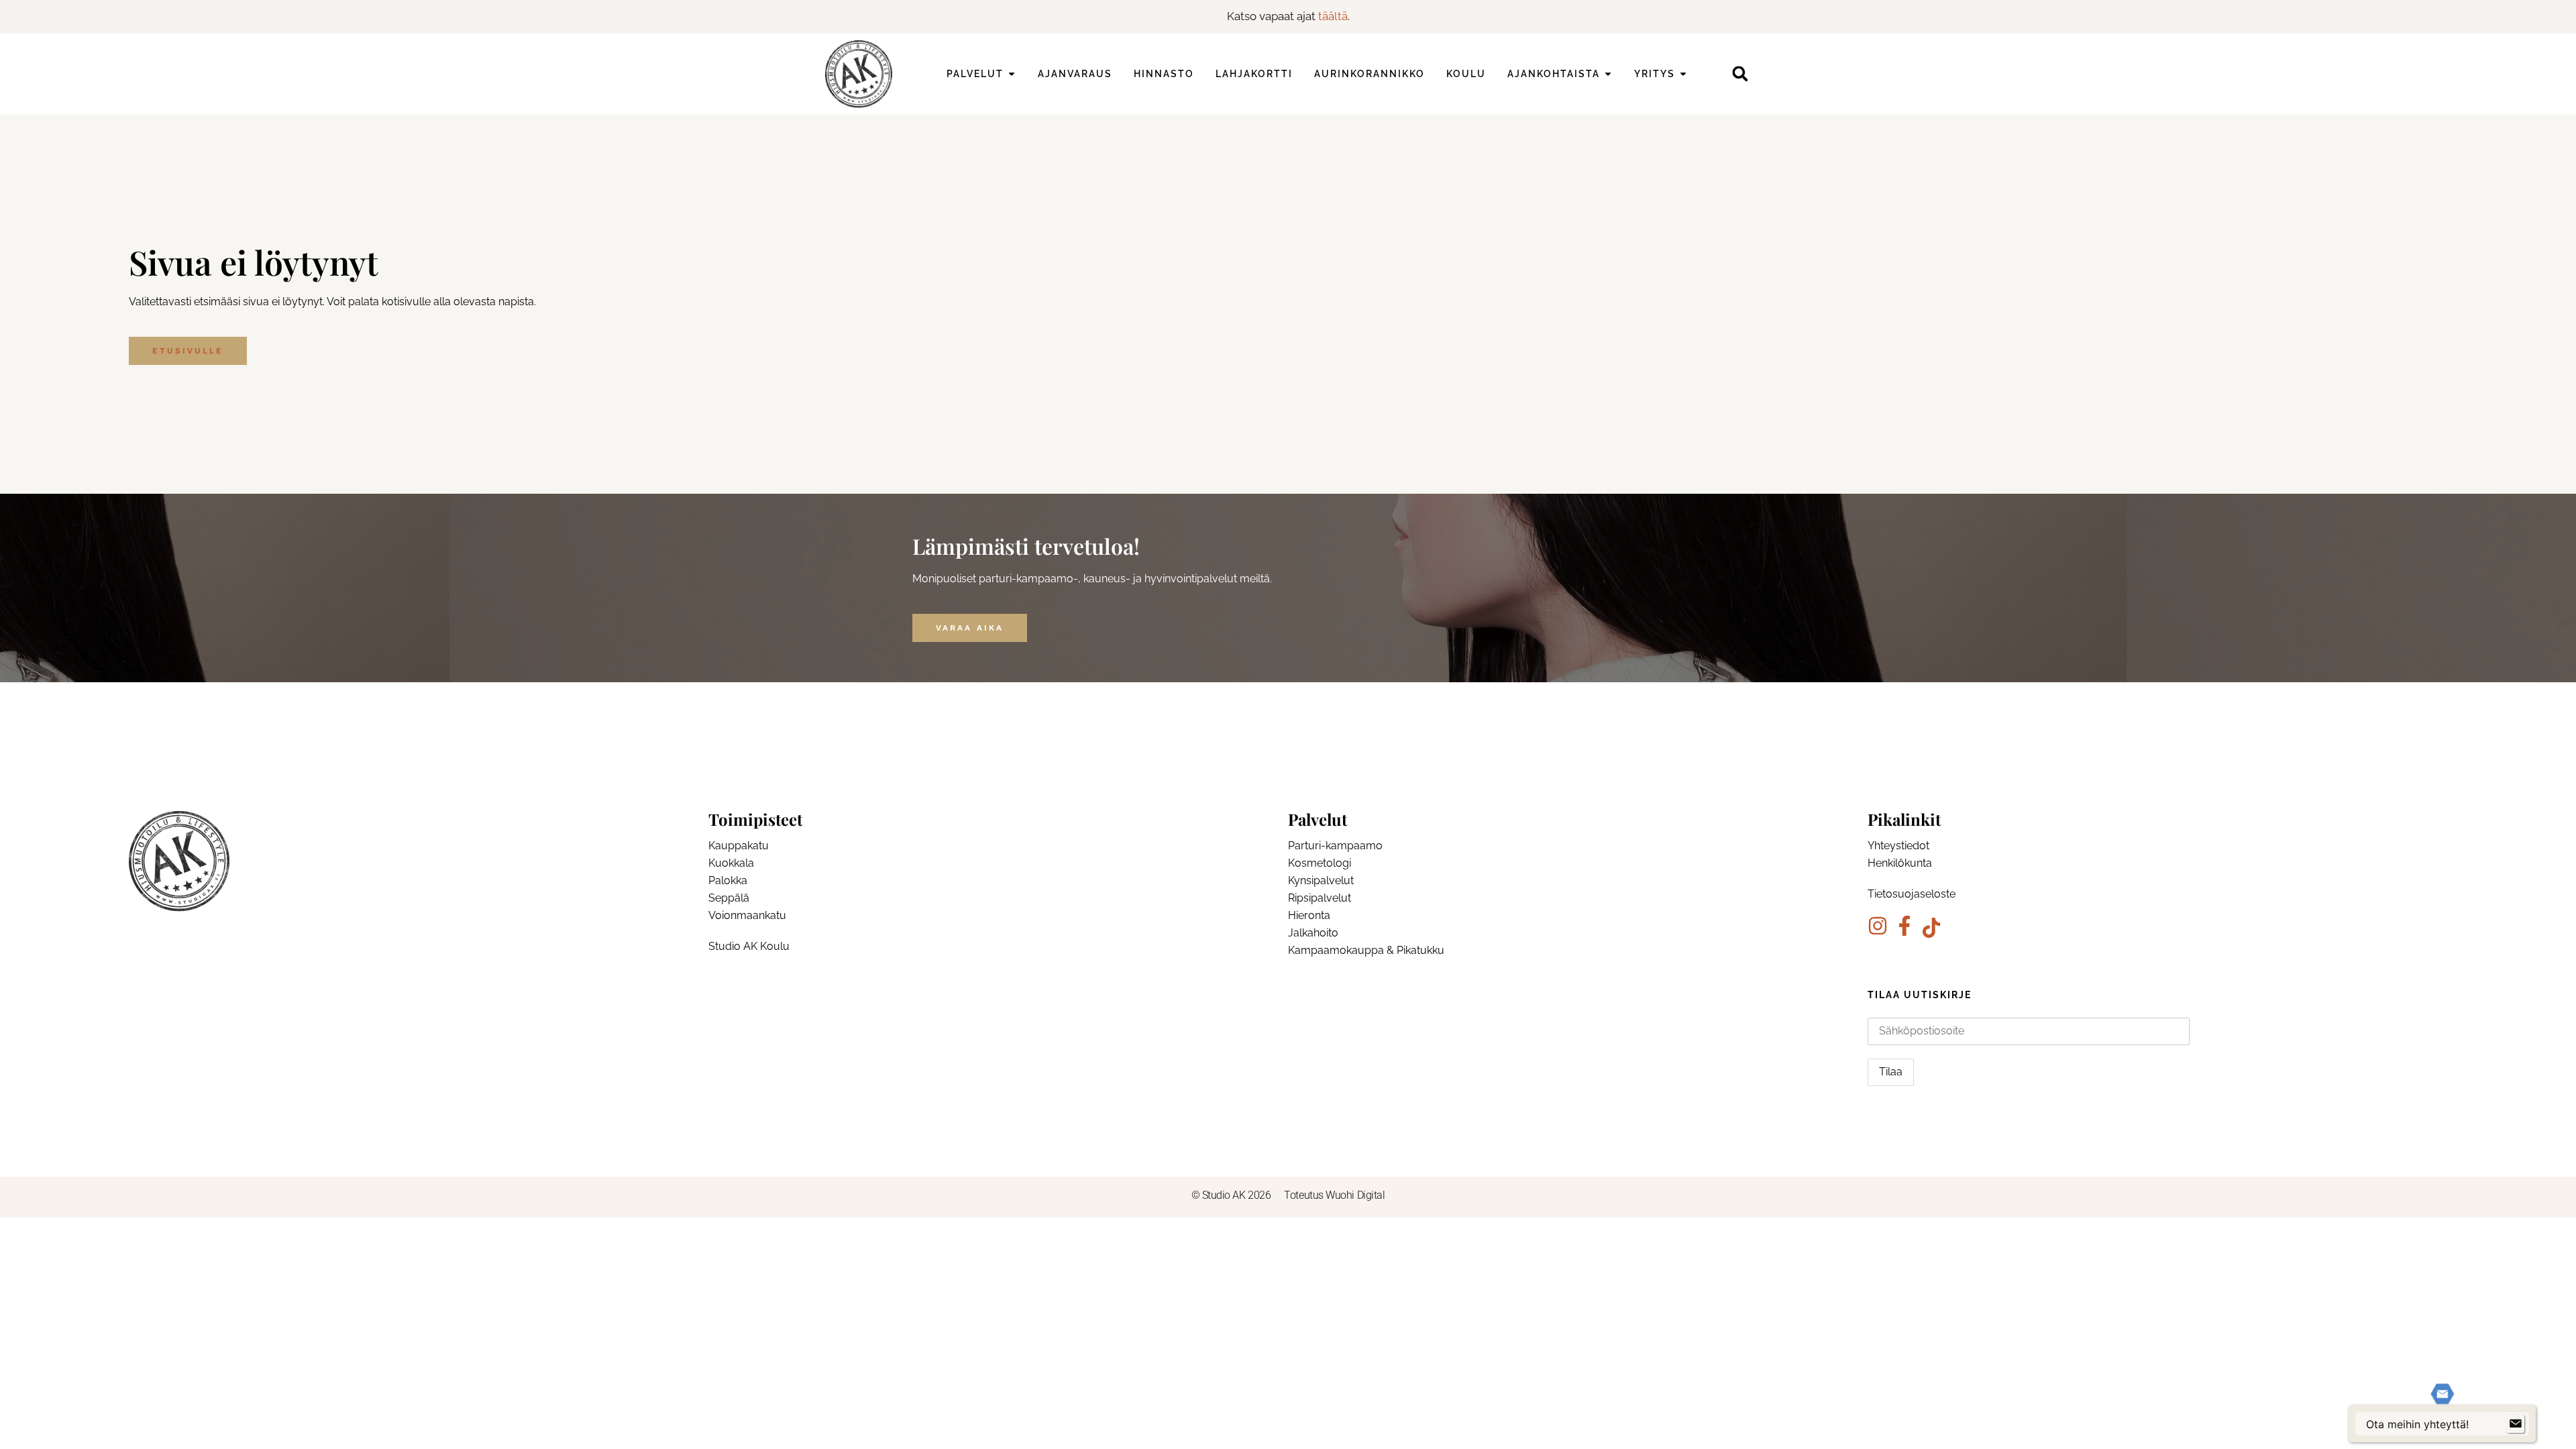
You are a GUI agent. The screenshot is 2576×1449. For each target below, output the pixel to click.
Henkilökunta (1900, 863)
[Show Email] (2516, 1424)
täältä (1333, 16)
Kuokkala (731, 863)
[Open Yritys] (1683, 74)
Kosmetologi (1320, 863)
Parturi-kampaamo (1335, 846)
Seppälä (729, 898)
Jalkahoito (1313, 933)
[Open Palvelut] (1012, 74)
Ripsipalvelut (1320, 898)
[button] (1740, 74)
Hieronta (1309, 915)
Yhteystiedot (1898, 846)
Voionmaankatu (747, 915)
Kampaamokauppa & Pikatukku (1366, 950)
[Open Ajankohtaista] (1608, 74)
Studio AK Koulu (749, 946)
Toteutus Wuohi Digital (1334, 1195)
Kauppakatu (739, 846)
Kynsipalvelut (1321, 880)
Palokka (728, 880)
